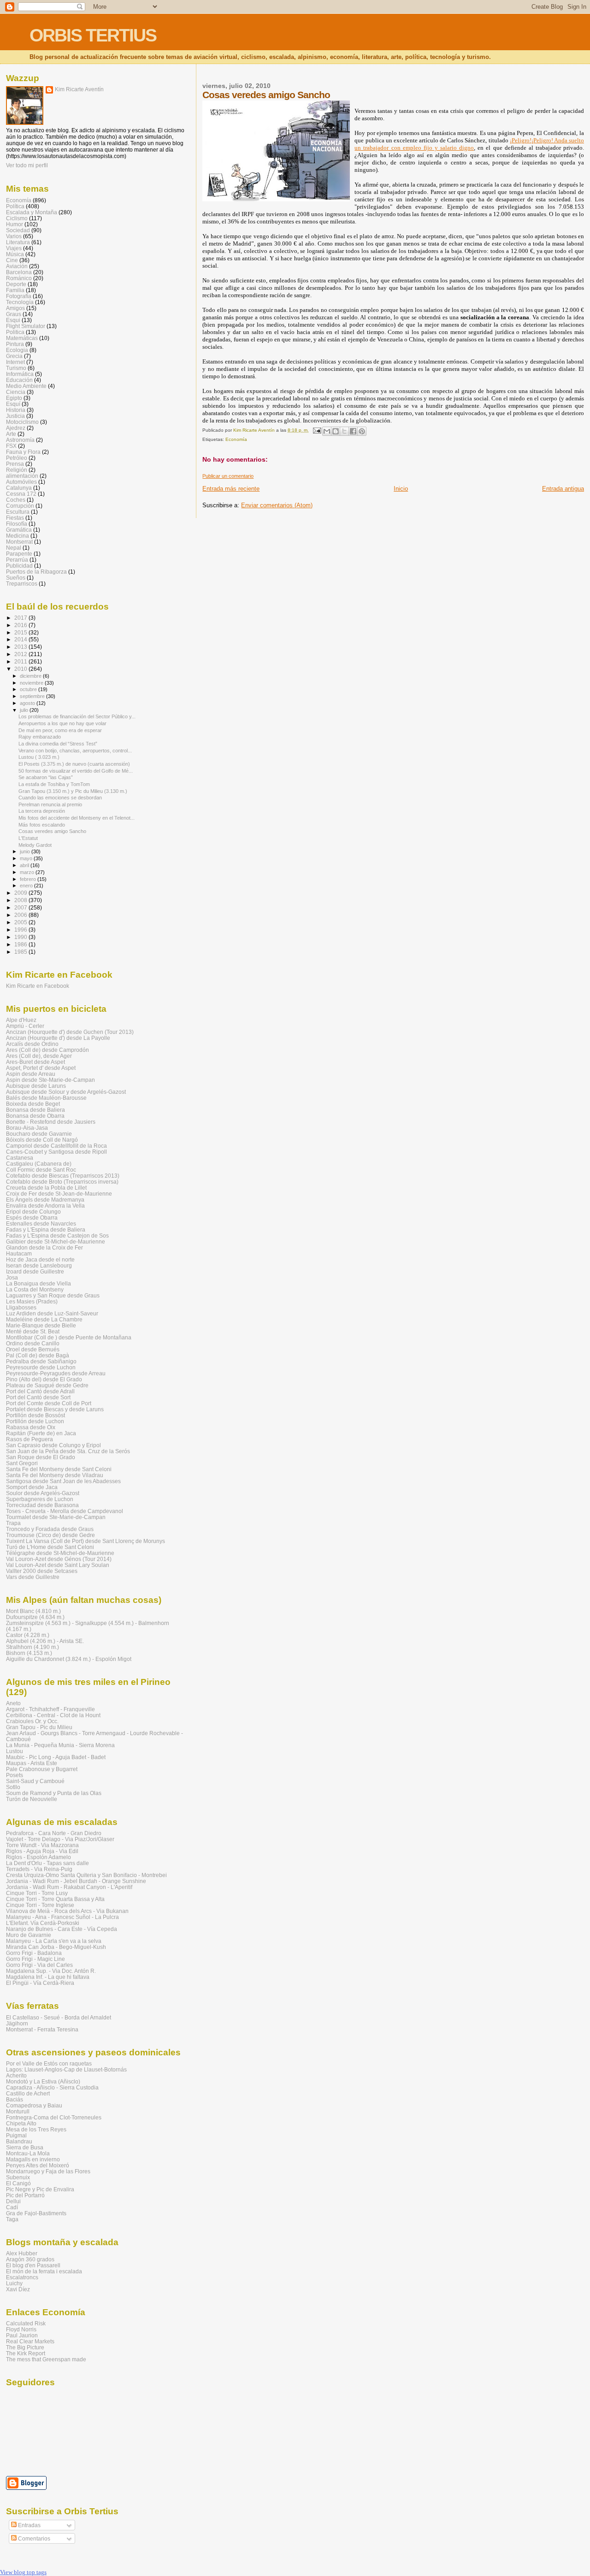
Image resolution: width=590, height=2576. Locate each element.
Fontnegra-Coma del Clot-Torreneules (54, 2117)
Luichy (14, 2283)
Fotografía (19, 296)
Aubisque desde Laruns (36, 1086)
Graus (14, 314)
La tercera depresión (42, 811)
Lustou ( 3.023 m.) (39, 757)
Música (15, 254)
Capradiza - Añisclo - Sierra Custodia (52, 2087)
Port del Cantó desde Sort (38, 1397)
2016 (21, 625)
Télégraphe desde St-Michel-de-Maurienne (60, 1553)
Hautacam (19, 1253)
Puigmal (16, 2135)
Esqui (13, 320)
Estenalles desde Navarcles (41, 1223)
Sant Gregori (22, 1463)
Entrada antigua (563, 489)
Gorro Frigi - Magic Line (35, 1959)
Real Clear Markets (30, 2341)
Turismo (16, 368)
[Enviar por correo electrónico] (327, 431)
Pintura (15, 344)
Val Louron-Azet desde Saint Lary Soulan (58, 1565)
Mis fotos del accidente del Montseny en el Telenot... (77, 818)
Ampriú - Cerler (25, 1026)
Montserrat (19, 542)
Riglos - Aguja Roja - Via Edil (42, 1851)
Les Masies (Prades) (32, 1301)
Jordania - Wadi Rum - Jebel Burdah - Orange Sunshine (76, 1881)
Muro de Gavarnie (29, 1935)
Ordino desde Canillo (33, 1343)
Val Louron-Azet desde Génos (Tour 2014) (59, 1559)
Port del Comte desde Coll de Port (49, 1403)
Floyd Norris (21, 2329)
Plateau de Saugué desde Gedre (47, 1385)
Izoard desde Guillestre (35, 1271)
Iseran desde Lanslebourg (39, 1265)
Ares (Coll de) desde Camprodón (47, 1050)
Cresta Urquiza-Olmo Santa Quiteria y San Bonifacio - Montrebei (86, 1875)
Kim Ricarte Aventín (79, 89)
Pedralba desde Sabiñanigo (41, 1361)
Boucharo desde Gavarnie (39, 1134)
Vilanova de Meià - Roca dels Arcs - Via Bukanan (67, 1911)
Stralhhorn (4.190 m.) (32, 1647)
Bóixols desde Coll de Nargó (42, 1140)
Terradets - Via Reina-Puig (39, 1869)
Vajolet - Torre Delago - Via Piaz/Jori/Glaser (60, 1839)
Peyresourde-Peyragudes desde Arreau (56, 1373)
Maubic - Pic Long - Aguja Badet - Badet (56, 1757)
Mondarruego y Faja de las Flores (48, 2171)
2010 (21, 669)
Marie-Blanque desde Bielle (41, 1325)
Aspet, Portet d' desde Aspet (41, 1068)
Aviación (17, 266)
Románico (19, 278)
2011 (21, 661)
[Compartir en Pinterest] (362, 431)
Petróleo (17, 458)
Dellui (13, 2201)
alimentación (22, 476)
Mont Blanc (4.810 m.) (33, 1611)
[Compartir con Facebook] (353, 431)
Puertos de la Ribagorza (36, 572)
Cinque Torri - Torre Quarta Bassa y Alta (55, 1899)
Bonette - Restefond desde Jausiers (51, 1122)
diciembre (31, 676)
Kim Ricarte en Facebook (38, 986)
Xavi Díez (18, 2289)
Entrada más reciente (231, 489)
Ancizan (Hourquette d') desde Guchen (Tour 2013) (70, 1032)
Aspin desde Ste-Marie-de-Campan (50, 1080)
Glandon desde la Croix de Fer (44, 1247)
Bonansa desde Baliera (35, 1110)
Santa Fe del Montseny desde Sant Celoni (59, 1469)
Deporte (16, 284)
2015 (21, 632)
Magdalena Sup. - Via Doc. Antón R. (51, 1971)
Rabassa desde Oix (31, 1427)
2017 (21, 618)
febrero (29, 879)
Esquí (13, 404)
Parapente (19, 554)
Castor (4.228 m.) (28, 1635)
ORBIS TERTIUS (93, 35)
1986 (21, 944)
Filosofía (17, 524)
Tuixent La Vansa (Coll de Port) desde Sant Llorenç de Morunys (86, 1541)
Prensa (15, 464)
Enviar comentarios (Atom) (277, 505)
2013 (21, 647)
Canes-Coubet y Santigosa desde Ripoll (56, 1152)
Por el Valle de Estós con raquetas (49, 2063)
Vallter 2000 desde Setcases (42, 1571)
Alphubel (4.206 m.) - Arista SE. (45, 1641)
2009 (21, 893)
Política (15, 206)
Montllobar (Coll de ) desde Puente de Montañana (69, 1337)
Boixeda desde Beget (33, 1104)
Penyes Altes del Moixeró (38, 2165)
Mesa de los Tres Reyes (36, 2129)
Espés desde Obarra (32, 1218)
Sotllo (13, 1787)
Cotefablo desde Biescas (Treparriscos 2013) (63, 1176)
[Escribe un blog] (336, 431)
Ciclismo (17, 218)
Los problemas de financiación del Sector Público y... (77, 716)
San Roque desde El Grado (41, 1457)
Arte (11, 434)
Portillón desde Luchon (35, 1421)
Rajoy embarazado (40, 737)
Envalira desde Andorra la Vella (45, 1206)
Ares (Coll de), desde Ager (39, 1056)
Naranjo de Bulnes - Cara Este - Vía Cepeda (62, 1929)
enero (27, 886)
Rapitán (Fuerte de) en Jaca (41, 1433)
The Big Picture (25, 2347)
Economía (236, 439)
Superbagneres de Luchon (40, 1499)
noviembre (32, 683)
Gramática (19, 530)
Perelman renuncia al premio (50, 804)
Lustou (15, 1751)
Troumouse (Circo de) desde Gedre (50, 1535)
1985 (21, 952)
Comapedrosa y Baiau (34, 2105)
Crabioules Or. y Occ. (32, 1721)
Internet (15, 362)
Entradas (29, 2525)
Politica (15, 332)
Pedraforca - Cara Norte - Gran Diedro (54, 1833)
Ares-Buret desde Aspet (35, 1062)
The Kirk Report (26, 2353)
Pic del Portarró (25, 2195)
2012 (21, 654)
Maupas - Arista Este (32, 1763)
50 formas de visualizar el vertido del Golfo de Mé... (76, 771)
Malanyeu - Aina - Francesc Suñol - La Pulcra (62, 1917)
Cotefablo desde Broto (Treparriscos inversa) (62, 1182)
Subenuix (18, 2177)
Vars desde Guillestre (33, 1577)
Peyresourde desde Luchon (41, 1367)
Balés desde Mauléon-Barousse (46, 1098)
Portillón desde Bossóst (35, 1415)
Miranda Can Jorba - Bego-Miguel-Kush (56, 1947)
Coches (16, 500)
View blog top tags (23, 2572)
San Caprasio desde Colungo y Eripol (53, 1445)
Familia (15, 290)
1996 (21, 930)
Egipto (14, 398)
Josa (12, 1277)
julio (25, 710)
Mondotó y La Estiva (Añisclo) (43, 2081)
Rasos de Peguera (29, 1439)
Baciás (15, 2099)
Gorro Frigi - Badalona (34, 1953)
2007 (21, 907)
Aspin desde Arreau (31, 1074)
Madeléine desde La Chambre (44, 1319)
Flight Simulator (26, 326)
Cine (12, 260)
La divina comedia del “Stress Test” (58, 744)
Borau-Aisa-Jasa (27, 1128)
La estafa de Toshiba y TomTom (54, 784)
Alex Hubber (22, 2253)
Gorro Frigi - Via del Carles (39, 1965)
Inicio (401, 489)
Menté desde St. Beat (33, 1331)
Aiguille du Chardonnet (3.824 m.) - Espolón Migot (69, 1659)
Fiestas (15, 518)
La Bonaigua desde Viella (38, 1283)
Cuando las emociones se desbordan (60, 798)
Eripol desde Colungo (33, 1212)
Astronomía (20, 440)
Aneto (13, 1703)
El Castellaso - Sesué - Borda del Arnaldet (59, 2017)
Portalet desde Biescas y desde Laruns (55, 1409)
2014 (21, 639)
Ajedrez (16, 428)
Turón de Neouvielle (32, 1799)
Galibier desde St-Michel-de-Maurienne (56, 1241)
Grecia (14, 356)
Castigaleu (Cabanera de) (39, 1164)
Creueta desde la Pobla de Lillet (46, 1188)
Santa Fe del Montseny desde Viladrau (55, 1475)
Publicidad (19, 566)
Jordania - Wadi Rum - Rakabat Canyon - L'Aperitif (69, 1887)
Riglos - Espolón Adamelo (38, 1857)
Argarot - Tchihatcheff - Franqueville (50, 1709)
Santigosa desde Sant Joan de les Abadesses (63, 1481)
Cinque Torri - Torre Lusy (37, 1893)
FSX (11, 446)
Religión (17, 470)
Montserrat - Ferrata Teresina (42, 2029)
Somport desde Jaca (32, 1487)
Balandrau (19, 2141)
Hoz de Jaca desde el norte (40, 1259)
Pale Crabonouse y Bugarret (42, 1769)
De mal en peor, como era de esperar (60, 730)
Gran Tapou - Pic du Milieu (39, 1727)
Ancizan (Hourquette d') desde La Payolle (58, 1038)
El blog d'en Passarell (33, 2265)
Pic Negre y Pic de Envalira (40, 2189)
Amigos (15, 308)
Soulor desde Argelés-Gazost (43, 1493)
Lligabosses (21, 1307)
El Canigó (18, 2183)
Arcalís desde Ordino (32, 1044)
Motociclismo (22, 422)
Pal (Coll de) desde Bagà (38, 1355)
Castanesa (20, 1158)
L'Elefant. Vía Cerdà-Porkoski (43, 1923)
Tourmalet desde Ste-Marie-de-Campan (56, 1517)
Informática (20, 374)
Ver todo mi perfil (27, 165)
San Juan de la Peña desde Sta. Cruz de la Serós (68, 1451)
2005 (21, 922)
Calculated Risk (26, 2323)
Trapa (13, 1523)
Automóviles (21, 482)
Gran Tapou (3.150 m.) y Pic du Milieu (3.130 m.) (73, 791)
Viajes (14, 248)
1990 (21, 937)
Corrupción (20, 506)
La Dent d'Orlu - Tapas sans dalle (47, 1863)
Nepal (14, 548)
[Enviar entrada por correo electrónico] (316, 430)
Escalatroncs (22, 2277)
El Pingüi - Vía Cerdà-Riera (40, 1983)
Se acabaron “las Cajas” (46, 777)
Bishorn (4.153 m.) (29, 1653)
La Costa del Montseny (35, 1289)
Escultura (18, 512)
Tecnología (20, 302)
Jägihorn (17, 2023)
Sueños (16, 578)
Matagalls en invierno (33, 2159)
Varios (14, 236)
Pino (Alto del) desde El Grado (44, 1379)
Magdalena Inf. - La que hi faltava (48, 1977)
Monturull (18, 2111)
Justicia (15, 416)
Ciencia (16, 392)
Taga (12, 2219)
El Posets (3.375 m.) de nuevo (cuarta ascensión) (74, 764)
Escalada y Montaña (32, 212)
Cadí (12, 2207)
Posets (15, 1775)
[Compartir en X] (344, 431)
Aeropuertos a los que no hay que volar (62, 723)
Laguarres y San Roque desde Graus (53, 1295)
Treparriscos (22, 584)
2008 (21, 900)
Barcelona (19, 272)
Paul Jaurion (22, 2335)
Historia (16, 410)
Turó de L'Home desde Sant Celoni (50, 1547)
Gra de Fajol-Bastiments (36, 2213)
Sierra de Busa (25, 2147)
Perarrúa (17, 560)
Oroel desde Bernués (33, 1349)
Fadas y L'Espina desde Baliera (46, 1229)
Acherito (16, 2075)
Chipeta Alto (21, 2123)
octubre (29, 689)
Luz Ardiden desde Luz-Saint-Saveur (52, 1313)
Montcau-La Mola (28, 2153)
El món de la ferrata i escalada (44, 2271)
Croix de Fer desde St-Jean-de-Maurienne (59, 1194)
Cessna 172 (21, 494)
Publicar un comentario (228, 476)
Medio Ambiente (26, 386)
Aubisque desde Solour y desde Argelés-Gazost (66, 1092)
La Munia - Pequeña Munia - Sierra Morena (60, 1745)
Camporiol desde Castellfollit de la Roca (56, 1146)
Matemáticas (22, 338)
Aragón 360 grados (30, 2259)
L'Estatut (28, 838)
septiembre (33, 696)
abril (25, 865)
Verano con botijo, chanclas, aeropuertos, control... (75, 751)
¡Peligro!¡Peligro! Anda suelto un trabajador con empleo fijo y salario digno (469, 144)
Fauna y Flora (23, 452)
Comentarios (33, 2539)
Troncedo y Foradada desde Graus (50, 1529)
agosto (28, 703)
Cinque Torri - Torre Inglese (40, 1905)
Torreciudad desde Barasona (42, 1505)
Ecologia (17, 350)
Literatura (18, 242)
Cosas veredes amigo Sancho (52, 831)
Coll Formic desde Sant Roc (41, 1170)
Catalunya (19, 488)
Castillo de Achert (28, 2093)
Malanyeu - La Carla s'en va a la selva (54, 1941)
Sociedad (18, 230)
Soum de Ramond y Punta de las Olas (54, 1793)
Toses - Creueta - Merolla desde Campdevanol (65, 1511)
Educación (19, 380)
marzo (28, 872)
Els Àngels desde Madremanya (45, 1200)
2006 (21, 915)
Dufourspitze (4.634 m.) (35, 1617)
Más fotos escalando (42, 825)
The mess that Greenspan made (46, 2359)
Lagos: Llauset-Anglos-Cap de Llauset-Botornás (66, 2069)
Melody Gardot (35, 845)
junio (26, 851)
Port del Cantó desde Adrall (40, 1391)
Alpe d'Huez (21, 1020)
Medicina (18, 536)
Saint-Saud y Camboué (35, 1781)
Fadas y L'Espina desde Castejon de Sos (57, 1235)
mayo (27, 858)
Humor (15, 224)
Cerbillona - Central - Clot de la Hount (53, 1715)
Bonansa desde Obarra (35, 1116)
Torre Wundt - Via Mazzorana (42, 1845)
